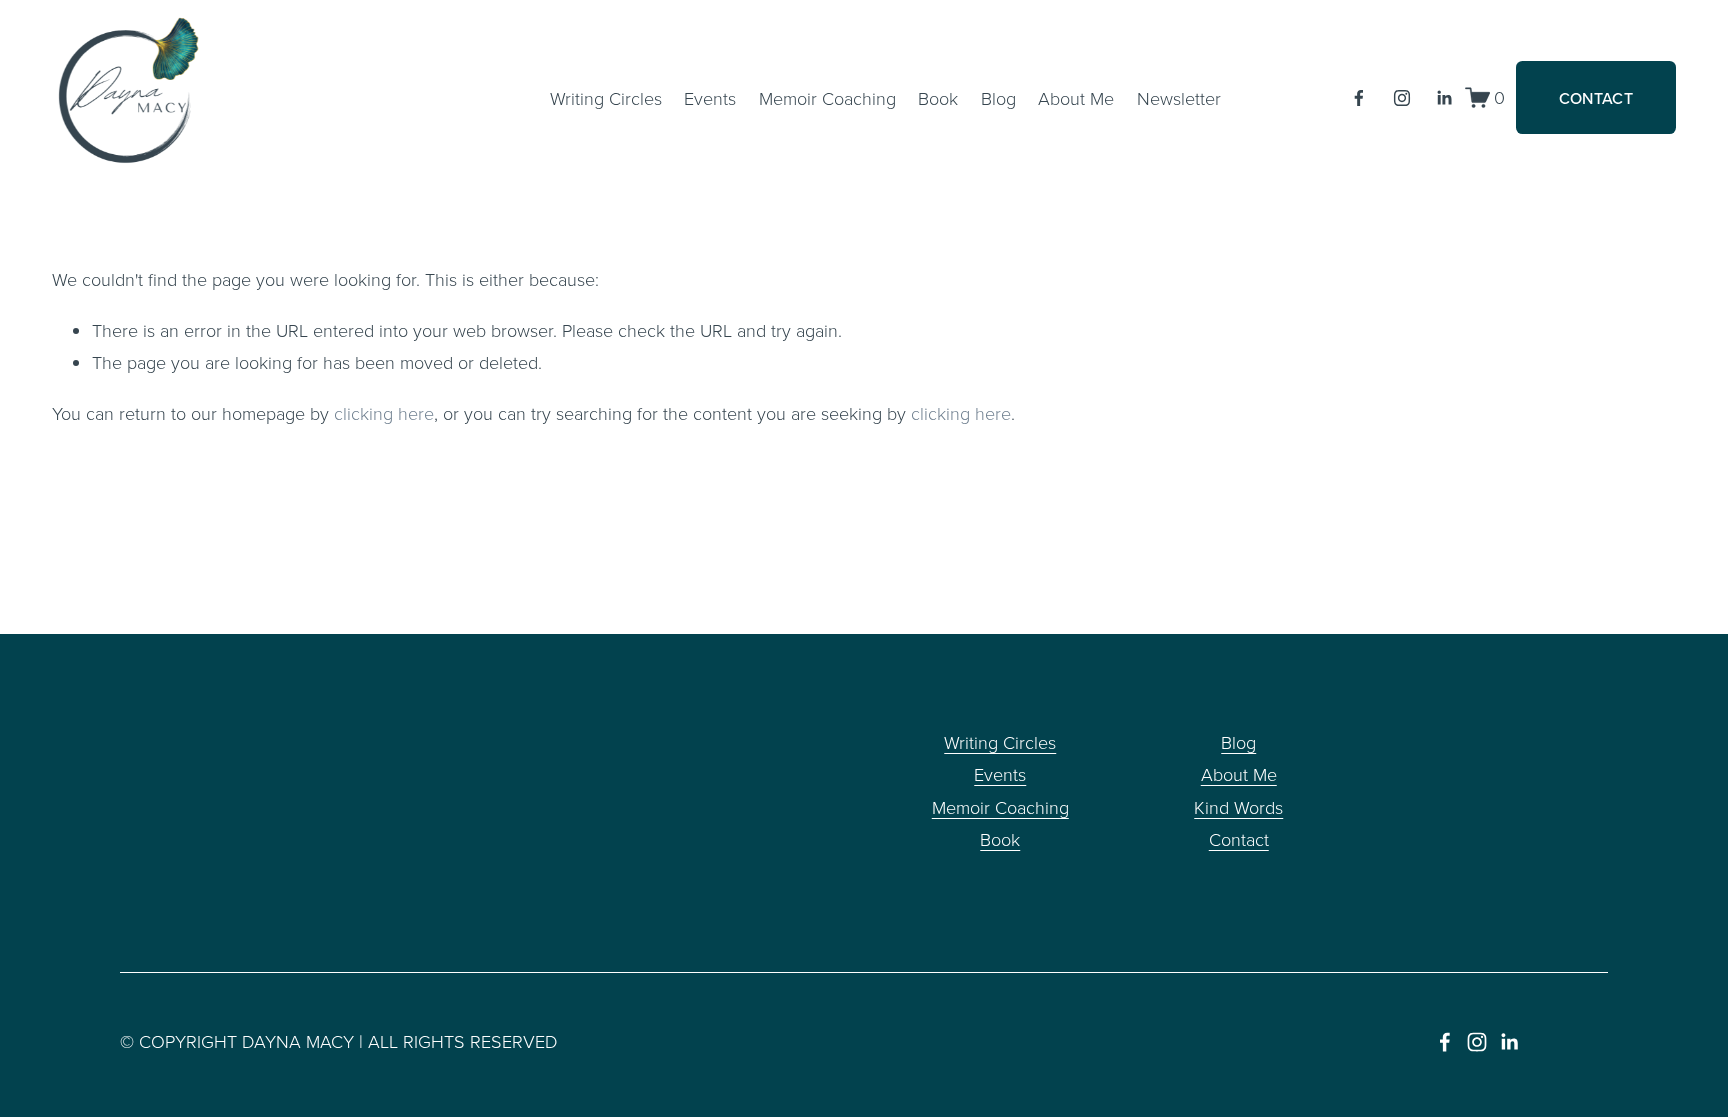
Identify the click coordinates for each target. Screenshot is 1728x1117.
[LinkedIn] (1444, 98)
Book (938, 98)
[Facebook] (1359, 98)
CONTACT (1596, 98)
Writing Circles (606, 98)
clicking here (384, 413)
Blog (998, 98)
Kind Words (1238, 807)
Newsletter (1179, 98)
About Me (1239, 774)
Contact (1239, 839)
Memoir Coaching (827, 98)
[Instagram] (1402, 98)
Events (710, 98)
